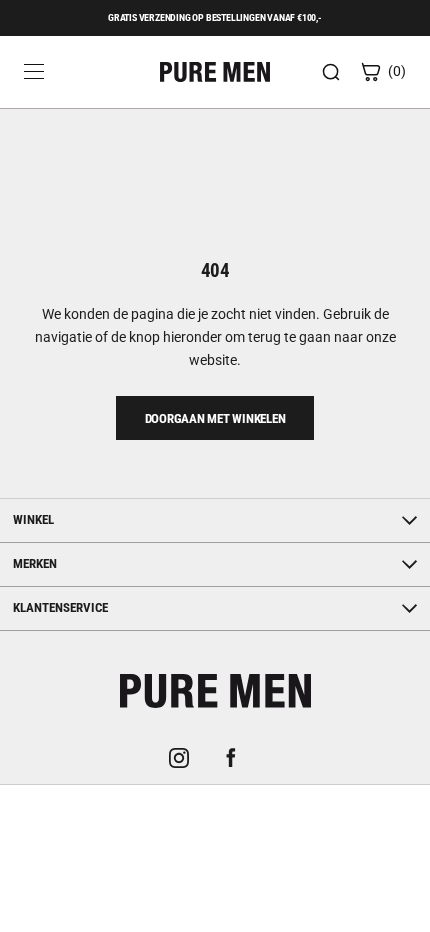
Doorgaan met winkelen (215, 418)
